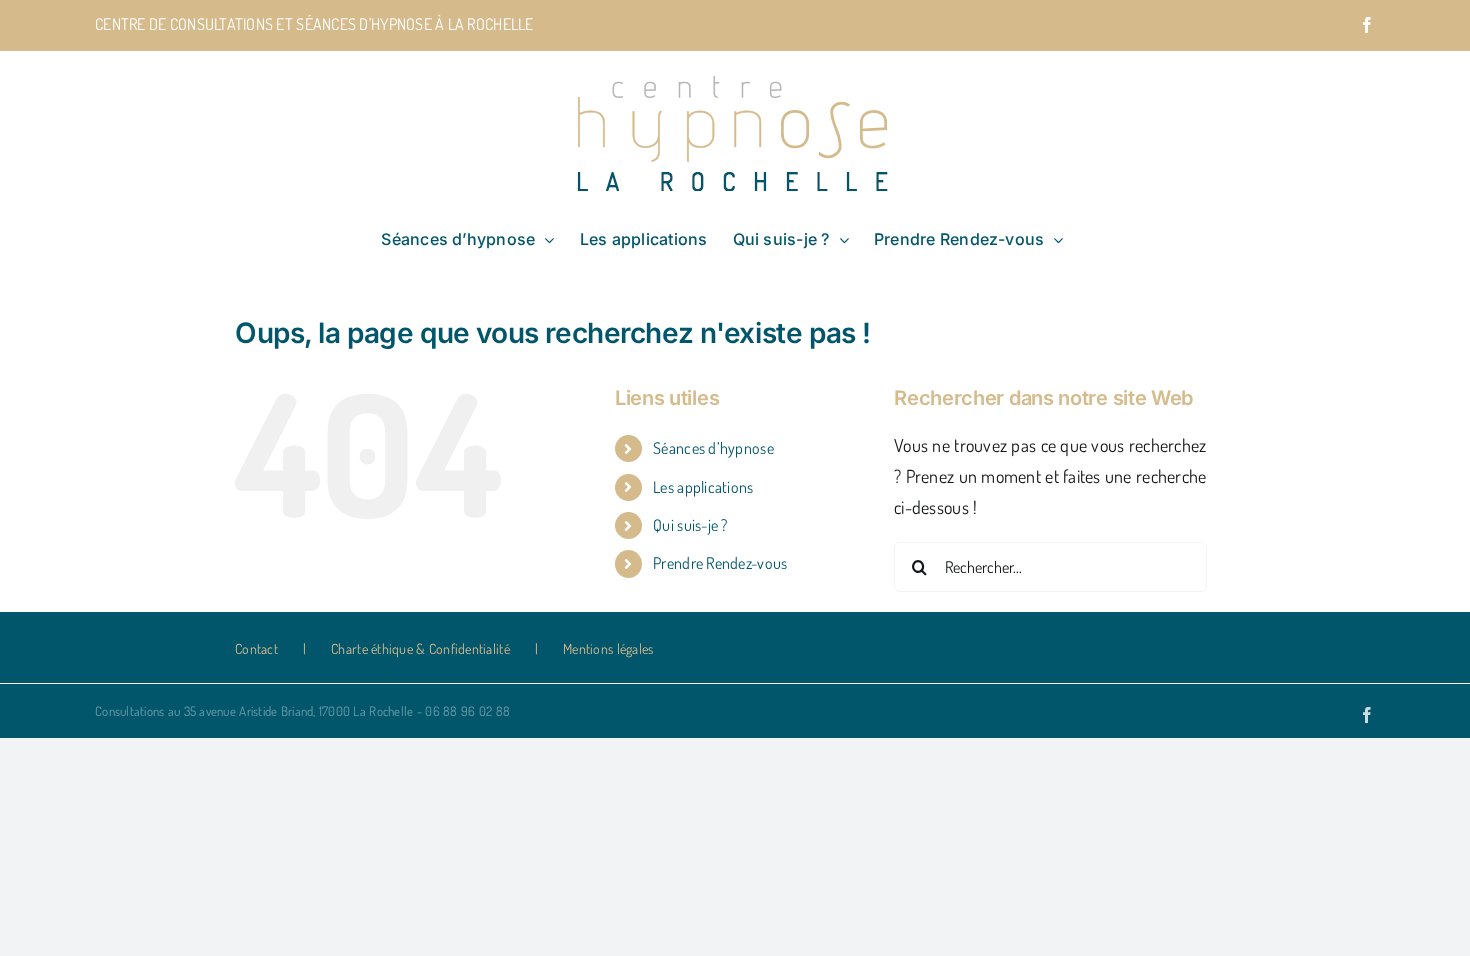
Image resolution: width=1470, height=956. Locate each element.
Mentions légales (608, 648)
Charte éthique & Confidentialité (420, 648)
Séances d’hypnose (713, 448)
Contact (256, 648)
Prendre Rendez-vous (720, 563)
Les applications (703, 487)
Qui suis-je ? (690, 525)
